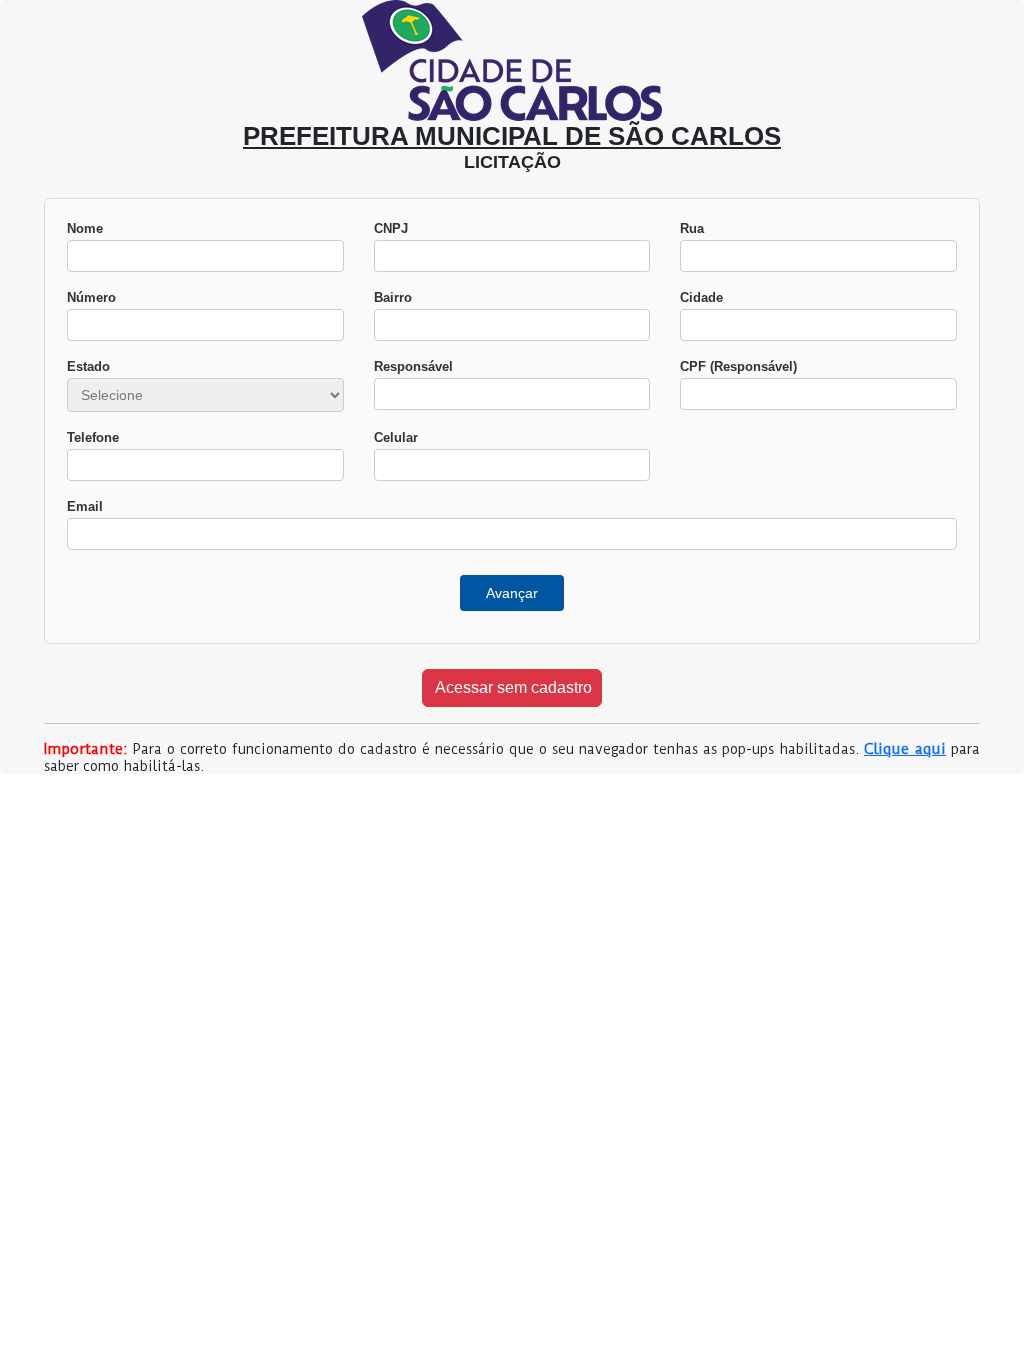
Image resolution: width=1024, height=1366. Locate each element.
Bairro (393, 297)
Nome (85, 228)
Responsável (413, 366)
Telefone (93, 437)
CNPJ (391, 228)
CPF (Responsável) (738, 366)
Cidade (701, 297)
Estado (88, 366)
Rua (692, 228)
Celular (396, 437)
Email (85, 506)
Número (91, 297)
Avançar (512, 593)
